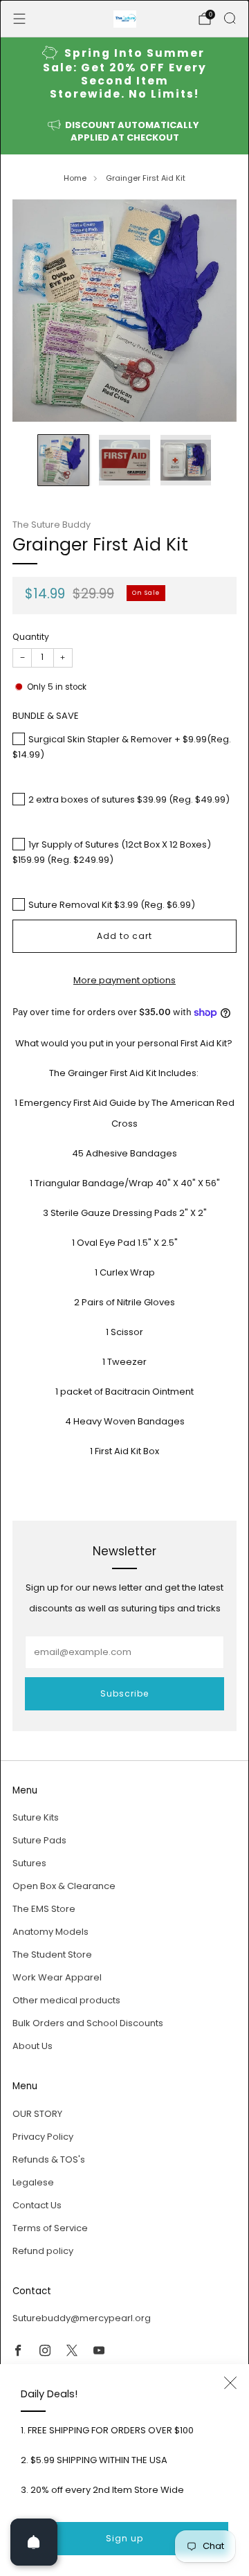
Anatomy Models (50, 1932)
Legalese (33, 2182)
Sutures (29, 1863)
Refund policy (43, 2251)
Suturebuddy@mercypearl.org (82, 2318)
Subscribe (124, 1693)
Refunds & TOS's (49, 2159)
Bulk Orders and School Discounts (88, 2023)
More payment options (124, 980)
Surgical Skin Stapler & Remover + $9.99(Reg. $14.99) (122, 747)
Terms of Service (50, 2228)
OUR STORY (37, 2114)
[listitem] (124, 74)
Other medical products (66, 2000)
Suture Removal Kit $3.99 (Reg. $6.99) (112, 905)
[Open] (34, 2542)
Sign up (124, 2538)
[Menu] (19, 19)
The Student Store (52, 1955)
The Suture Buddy (52, 525)
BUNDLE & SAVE (46, 716)
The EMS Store (44, 1909)
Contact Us (37, 2205)
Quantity (31, 637)
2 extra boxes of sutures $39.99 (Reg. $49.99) (129, 799)
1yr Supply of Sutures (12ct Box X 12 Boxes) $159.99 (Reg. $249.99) (112, 852)
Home (75, 178)
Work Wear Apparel (57, 1977)
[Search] (230, 18)
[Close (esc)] (230, 2383)
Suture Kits (36, 1817)
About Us (33, 2046)
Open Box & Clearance (64, 1886)
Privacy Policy (43, 2137)
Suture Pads (39, 1840)
